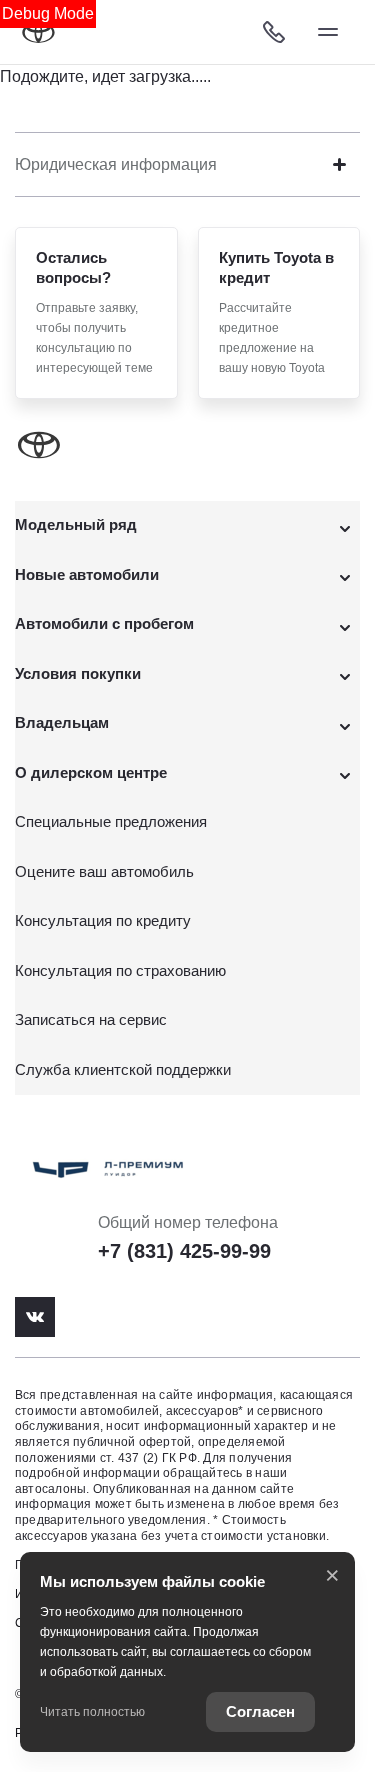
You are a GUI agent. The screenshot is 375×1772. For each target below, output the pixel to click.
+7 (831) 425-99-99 (184, 1251)
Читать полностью (92, 1712)
